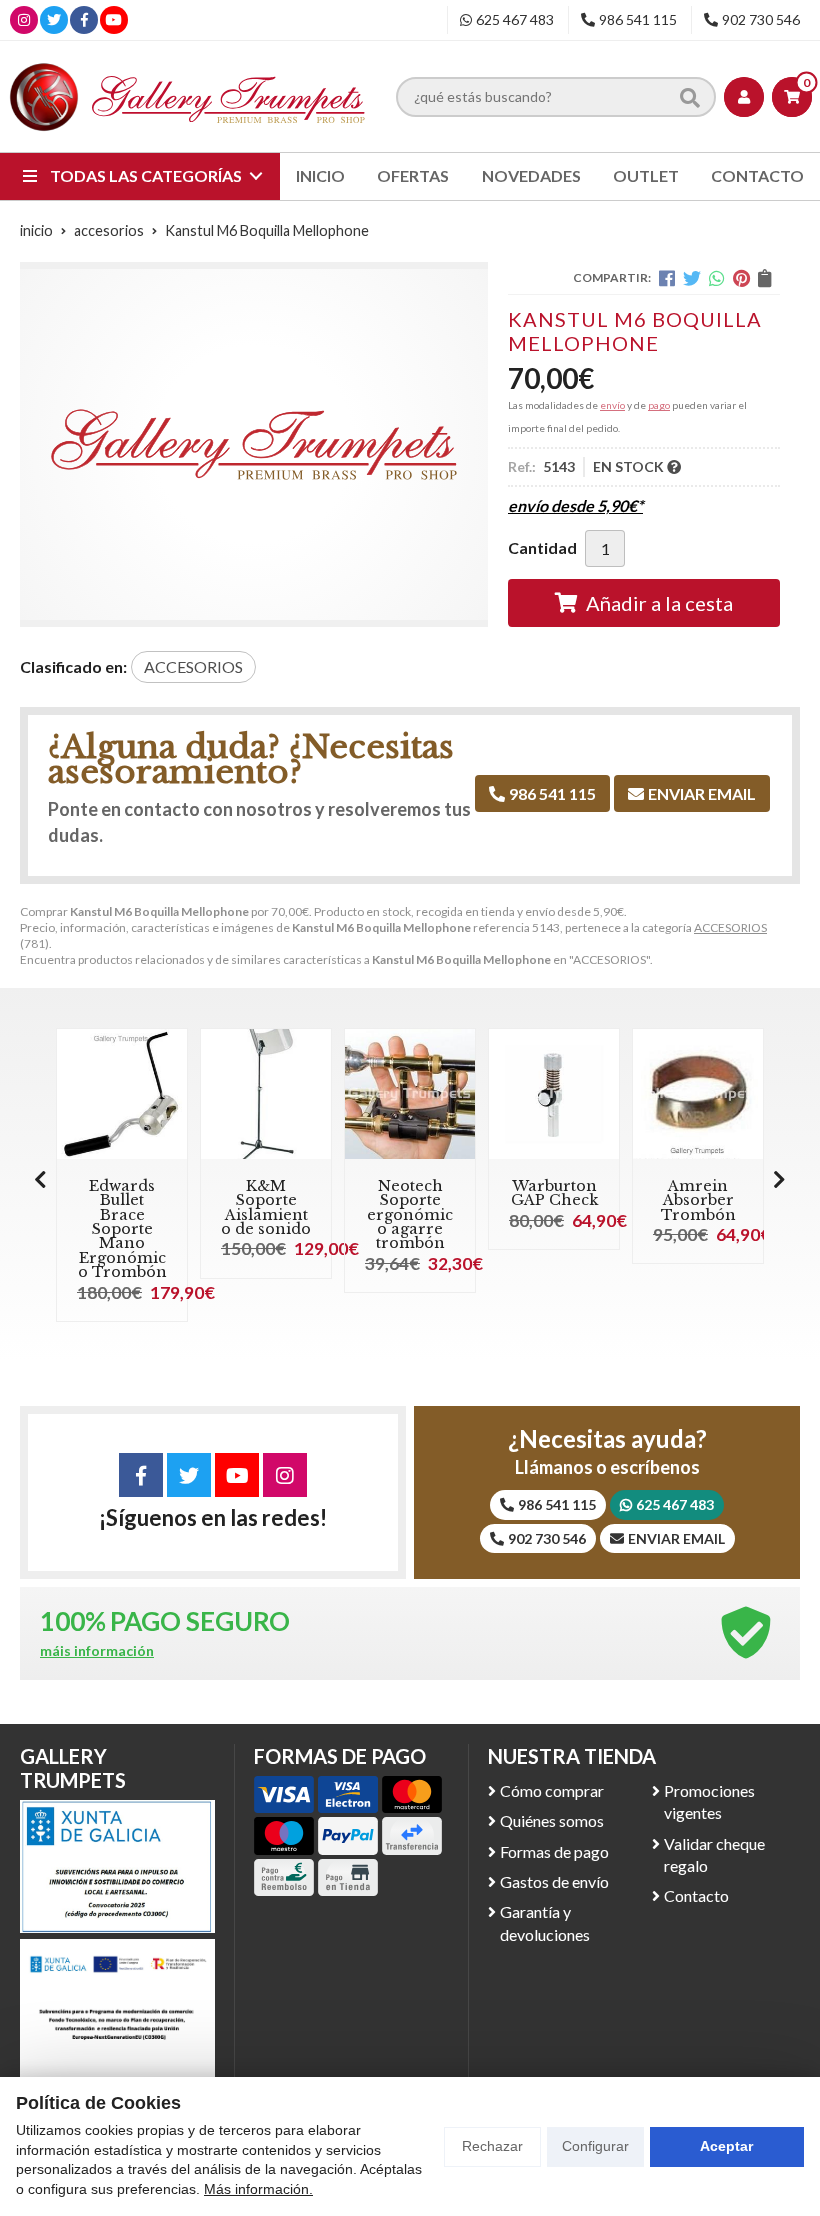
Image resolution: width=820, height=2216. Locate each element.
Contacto (696, 1895)
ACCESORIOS (730, 927)
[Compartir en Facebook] (667, 278)
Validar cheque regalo (714, 1854)
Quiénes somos (552, 1820)
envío (612, 405)
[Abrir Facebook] (84, 19)
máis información (97, 1651)
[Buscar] (690, 96)
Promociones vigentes (709, 1801)
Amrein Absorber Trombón (698, 1200)
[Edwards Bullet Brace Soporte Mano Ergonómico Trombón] (122, 1094)
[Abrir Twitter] (54, 19)
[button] (779, 1179)
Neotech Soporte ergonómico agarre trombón (410, 1215)
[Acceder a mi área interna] (744, 97)
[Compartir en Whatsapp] (717, 278)
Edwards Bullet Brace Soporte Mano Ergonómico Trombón (122, 1229)
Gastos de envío (554, 1881)
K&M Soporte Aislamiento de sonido (266, 1207)
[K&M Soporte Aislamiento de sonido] (266, 1094)
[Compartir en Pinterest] (741, 278)
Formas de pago (554, 1851)
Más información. (258, 2189)
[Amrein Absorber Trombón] (698, 1094)
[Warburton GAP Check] (554, 1094)
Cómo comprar (552, 1790)
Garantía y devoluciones (545, 1922)
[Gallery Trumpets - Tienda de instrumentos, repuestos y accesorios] (188, 96)
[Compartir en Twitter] (692, 278)
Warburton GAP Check (554, 1193)
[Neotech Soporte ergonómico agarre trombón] (410, 1094)
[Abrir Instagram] (24, 19)
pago (659, 405)
